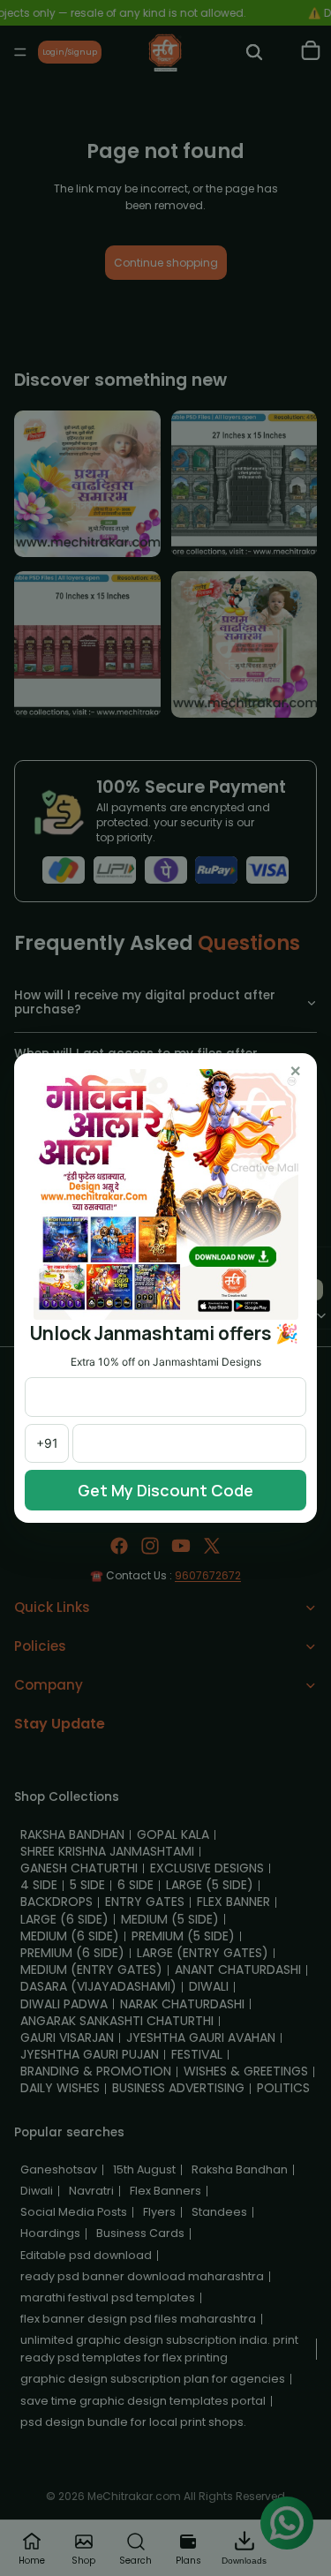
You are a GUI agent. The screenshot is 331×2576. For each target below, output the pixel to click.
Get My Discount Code (165, 1490)
